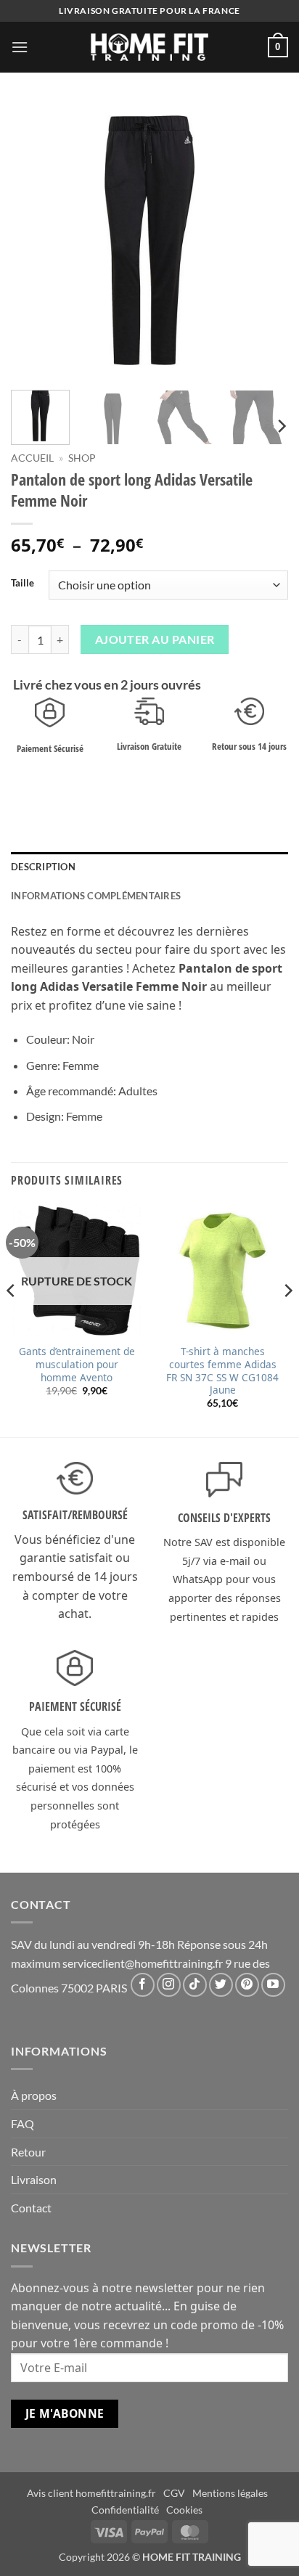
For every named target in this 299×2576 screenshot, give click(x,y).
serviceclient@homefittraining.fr (143, 1963)
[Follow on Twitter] (221, 1985)
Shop (82, 458)
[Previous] (35, 240)
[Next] (264, 240)
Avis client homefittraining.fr (91, 2493)
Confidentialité (125, 2510)
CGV (174, 2493)
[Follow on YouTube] (273, 1985)
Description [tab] (43, 867)
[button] (20, 47)
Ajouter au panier (155, 639)
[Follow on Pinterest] (247, 1985)
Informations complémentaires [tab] (96, 896)
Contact (31, 2208)
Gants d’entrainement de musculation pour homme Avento (77, 1364)
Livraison (34, 2179)
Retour (28, 2152)
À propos (34, 2095)
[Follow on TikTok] (195, 1985)
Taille (22, 584)
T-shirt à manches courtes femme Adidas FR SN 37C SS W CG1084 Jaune (222, 1371)
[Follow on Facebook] (143, 1985)
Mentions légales (230, 2493)
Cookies (184, 2510)
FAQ (22, 2123)
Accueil (32, 458)
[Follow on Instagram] (169, 1985)
